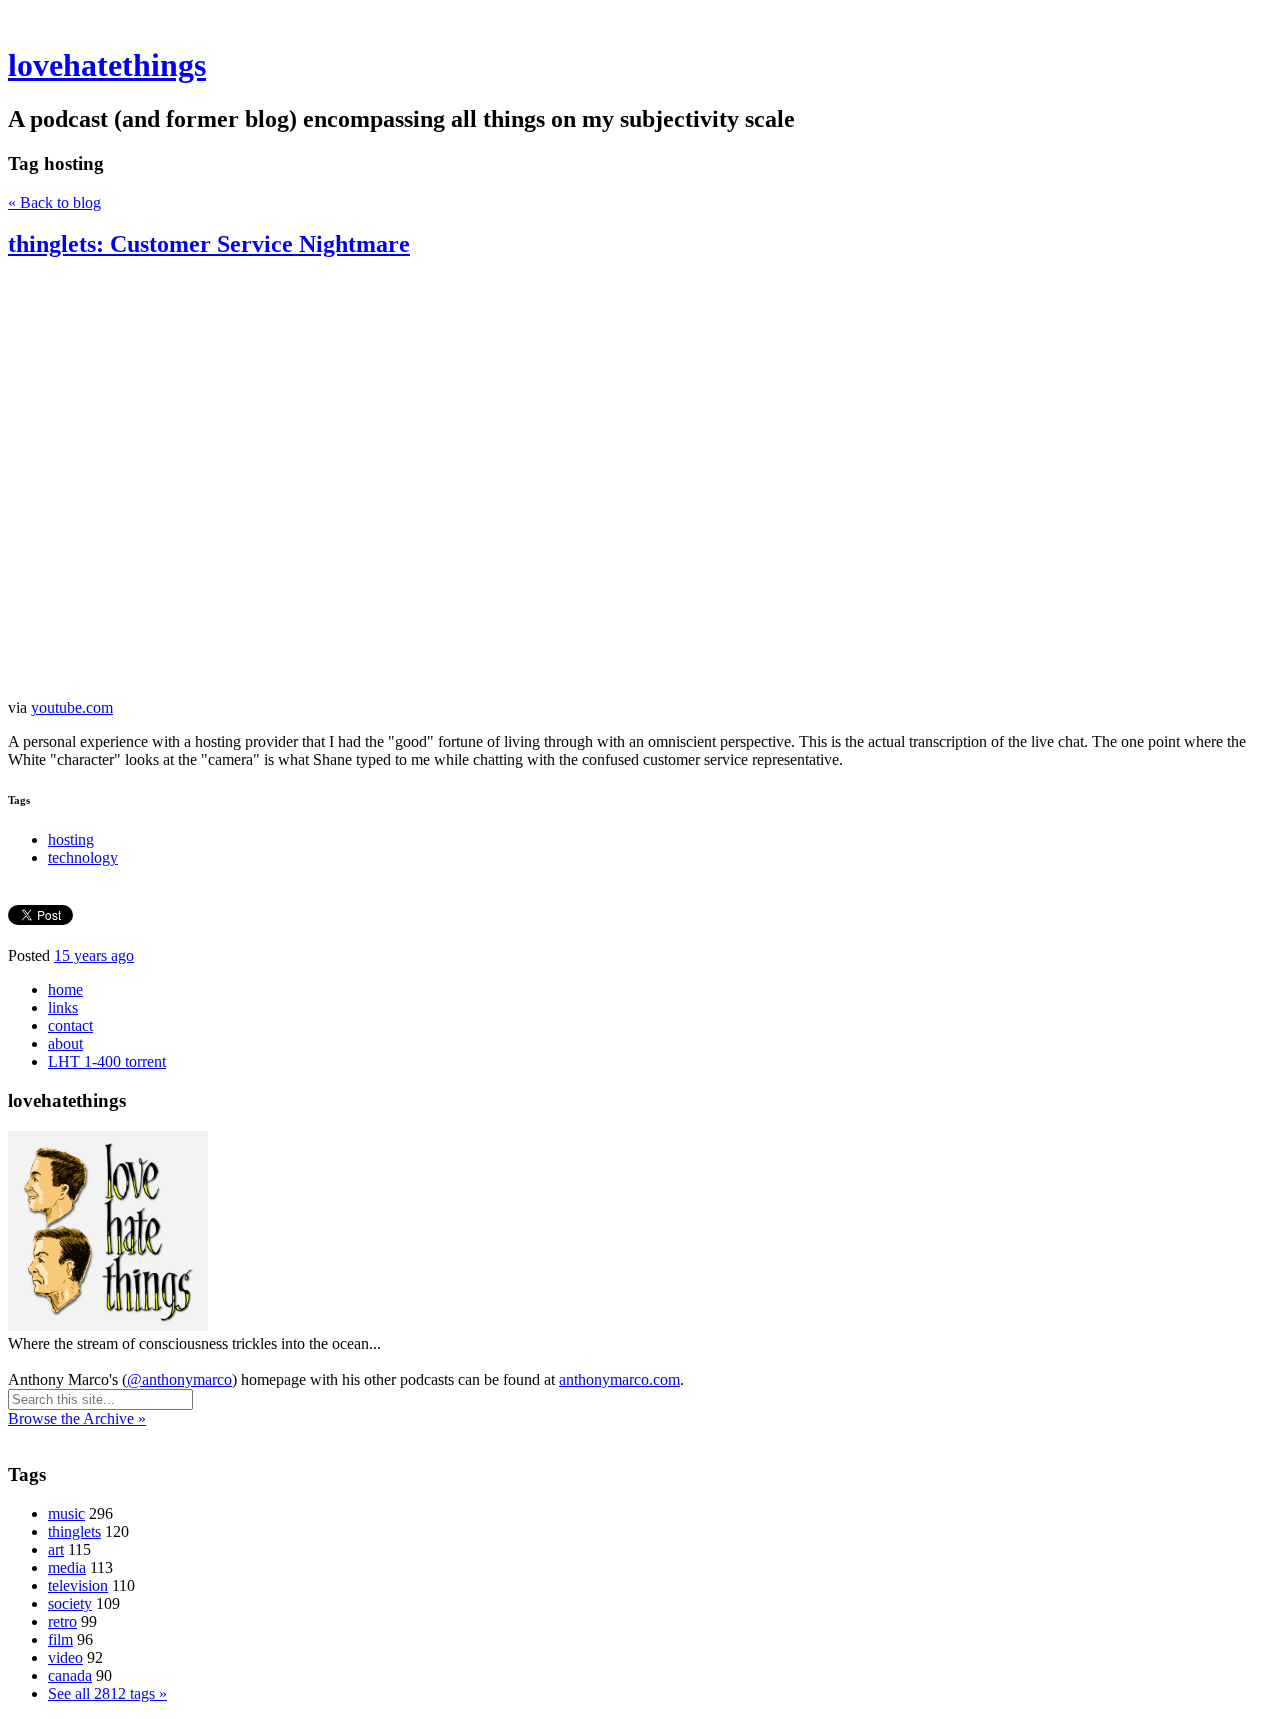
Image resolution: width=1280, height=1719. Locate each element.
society (70, 1603)
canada (70, 1675)
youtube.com (72, 707)
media (67, 1567)
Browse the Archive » (77, 1418)
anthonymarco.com (619, 1379)
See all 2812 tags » (107, 1693)
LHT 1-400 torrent (107, 1061)
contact (70, 1025)
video (65, 1657)
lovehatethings (107, 65)
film (60, 1639)
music (66, 1513)
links (63, 1007)
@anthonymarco (179, 1379)
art (56, 1549)
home (65, 989)
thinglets (74, 1531)
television (78, 1585)
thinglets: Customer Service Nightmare (209, 244)
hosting (71, 839)
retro (62, 1621)
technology (83, 857)
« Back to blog (54, 202)
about (65, 1043)
